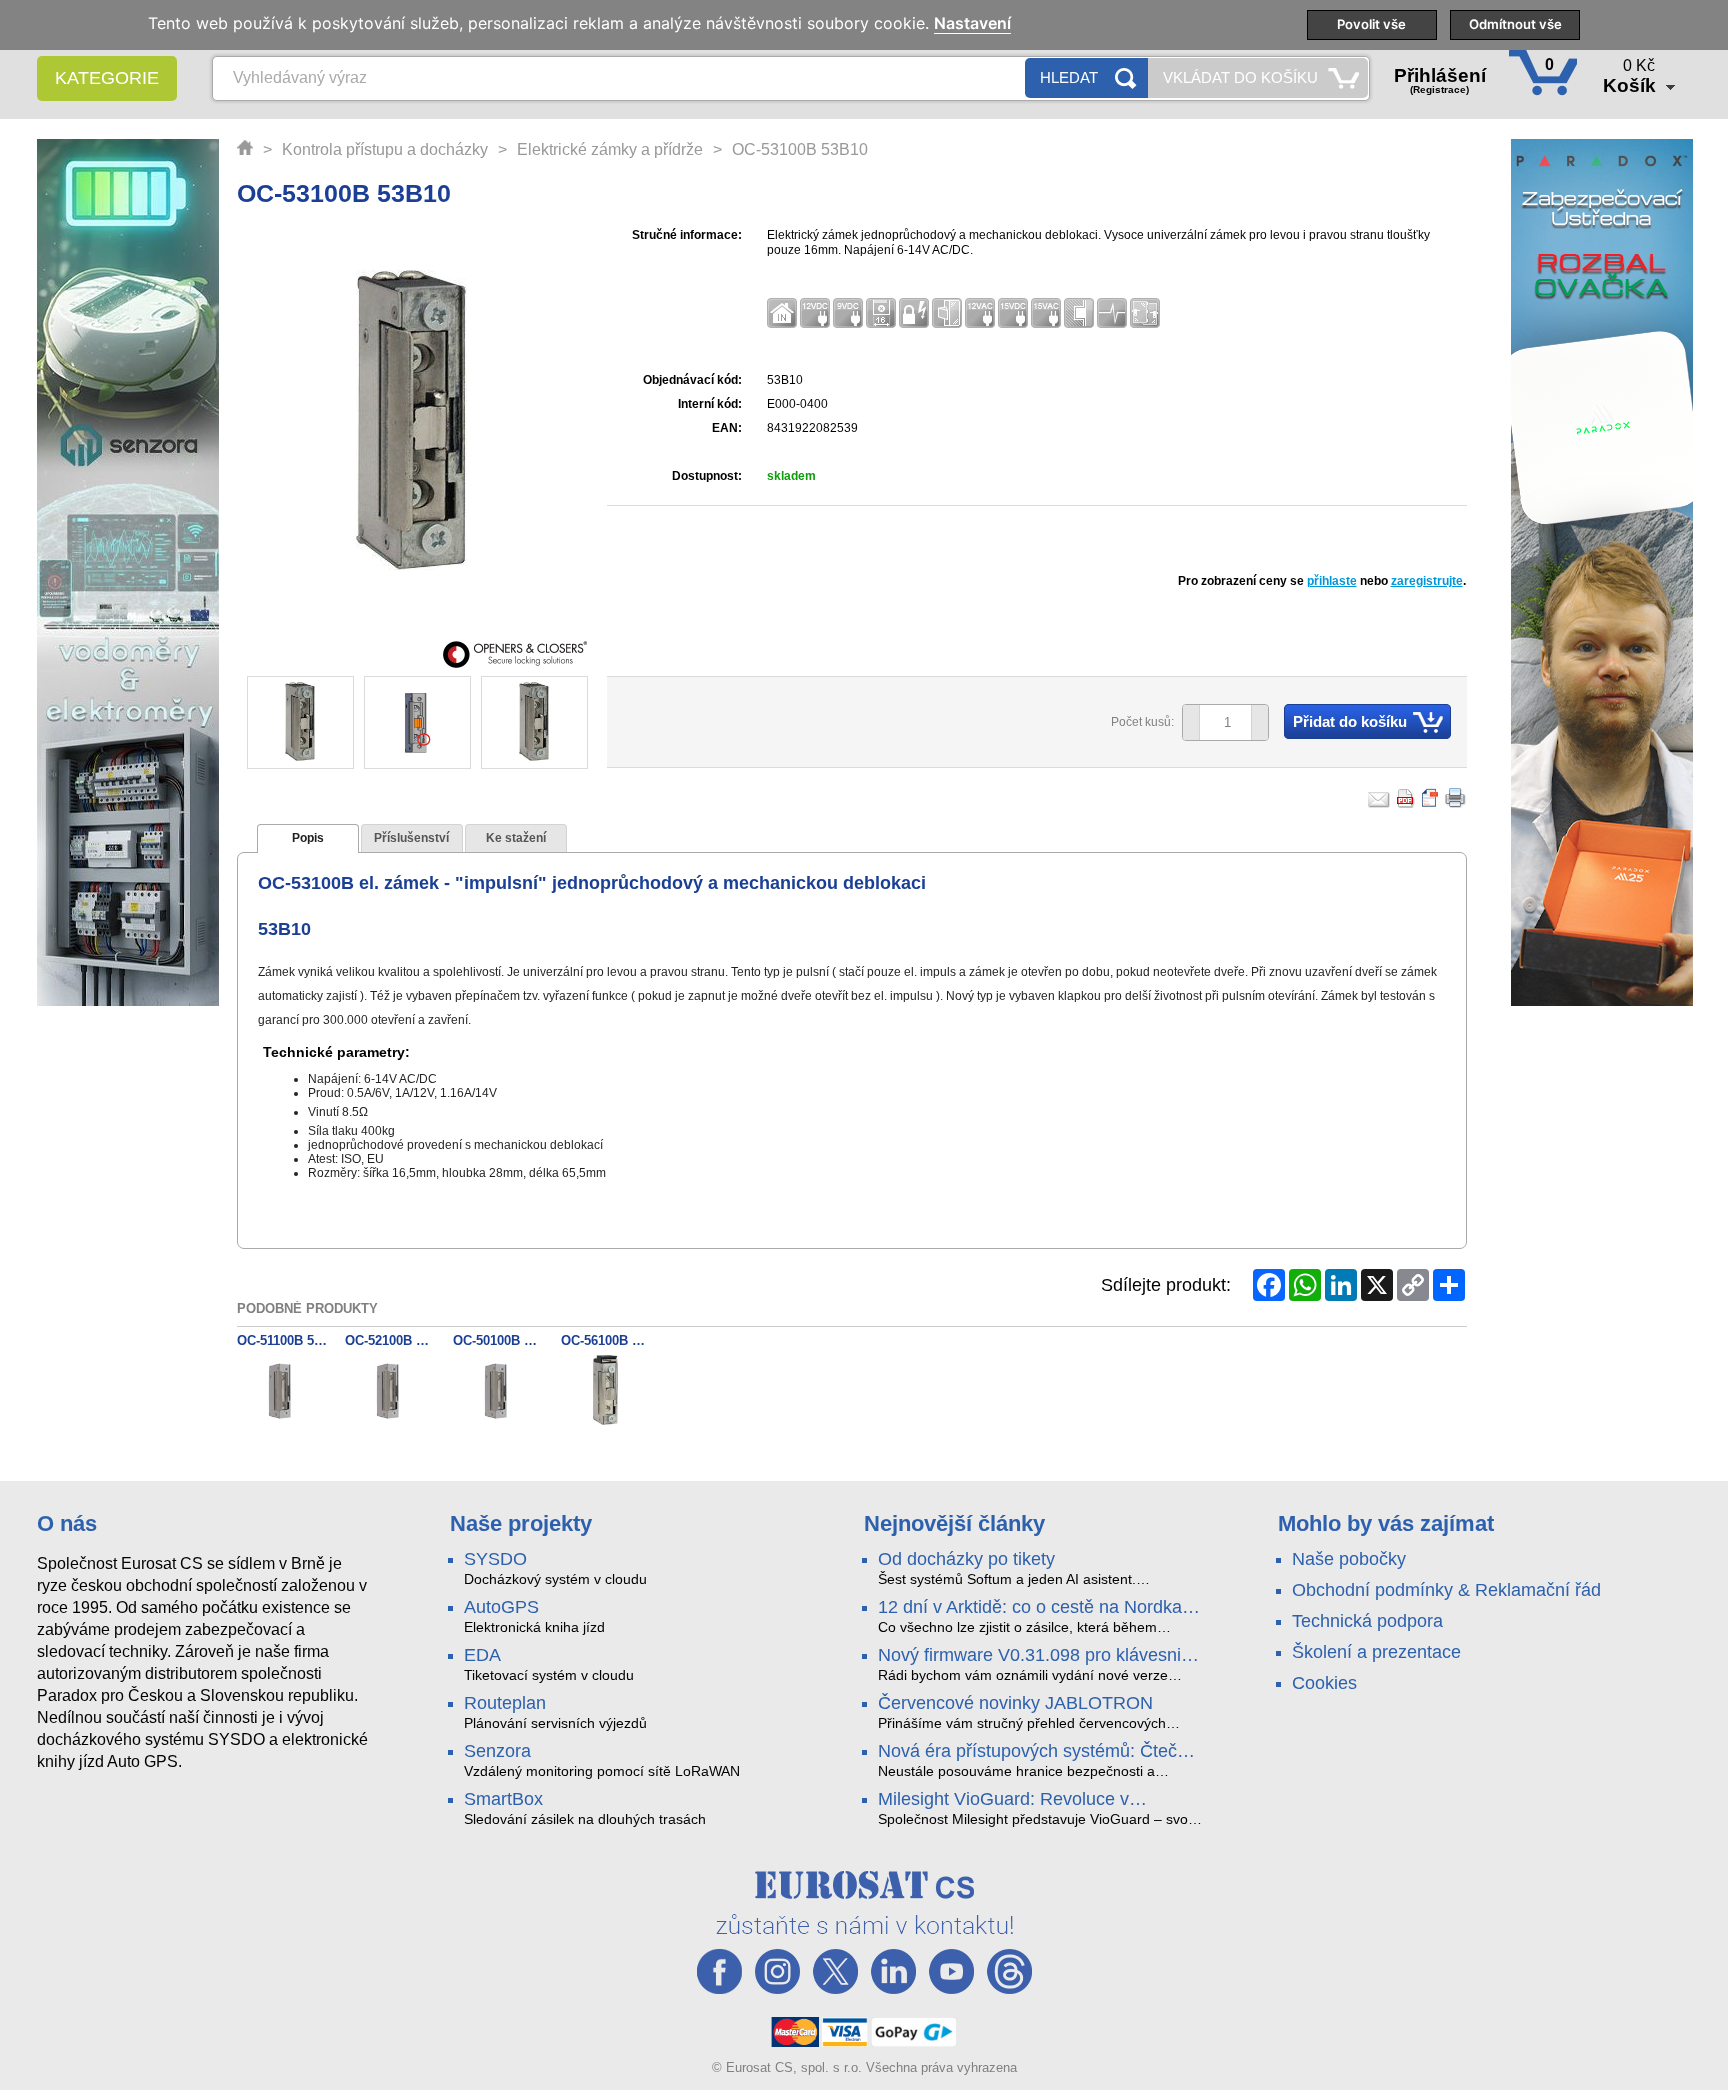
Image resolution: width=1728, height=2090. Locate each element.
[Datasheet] (1431, 798)
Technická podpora (1367, 1621)
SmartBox (503, 1799)
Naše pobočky (1349, 1559)
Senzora (497, 1751)
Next (560, 724)
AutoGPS (501, 1607)
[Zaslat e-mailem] (1379, 798)
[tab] (308, 839)
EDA (482, 1655)
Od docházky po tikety (966, 1559)
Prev (273, 724)
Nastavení (972, 23)
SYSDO (495, 1559)
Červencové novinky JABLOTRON (1015, 1703)
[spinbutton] (1218, 723)
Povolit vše (1371, 24)
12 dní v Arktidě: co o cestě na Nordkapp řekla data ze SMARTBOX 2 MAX (1040, 1608)
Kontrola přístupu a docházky (385, 149)
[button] (1259, 722)
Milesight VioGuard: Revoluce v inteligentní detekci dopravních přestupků (1003, 1800)
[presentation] (308, 839)
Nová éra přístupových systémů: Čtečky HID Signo (1036, 1752)
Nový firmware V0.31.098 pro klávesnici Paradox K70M (1036, 1656)
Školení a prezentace (1376, 1652)
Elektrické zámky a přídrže (610, 149)
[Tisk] (1456, 798)
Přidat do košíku (1350, 721)
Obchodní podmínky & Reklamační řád (1446, 1590)
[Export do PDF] (1406, 798)
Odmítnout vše (1515, 24)
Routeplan (505, 1703)
